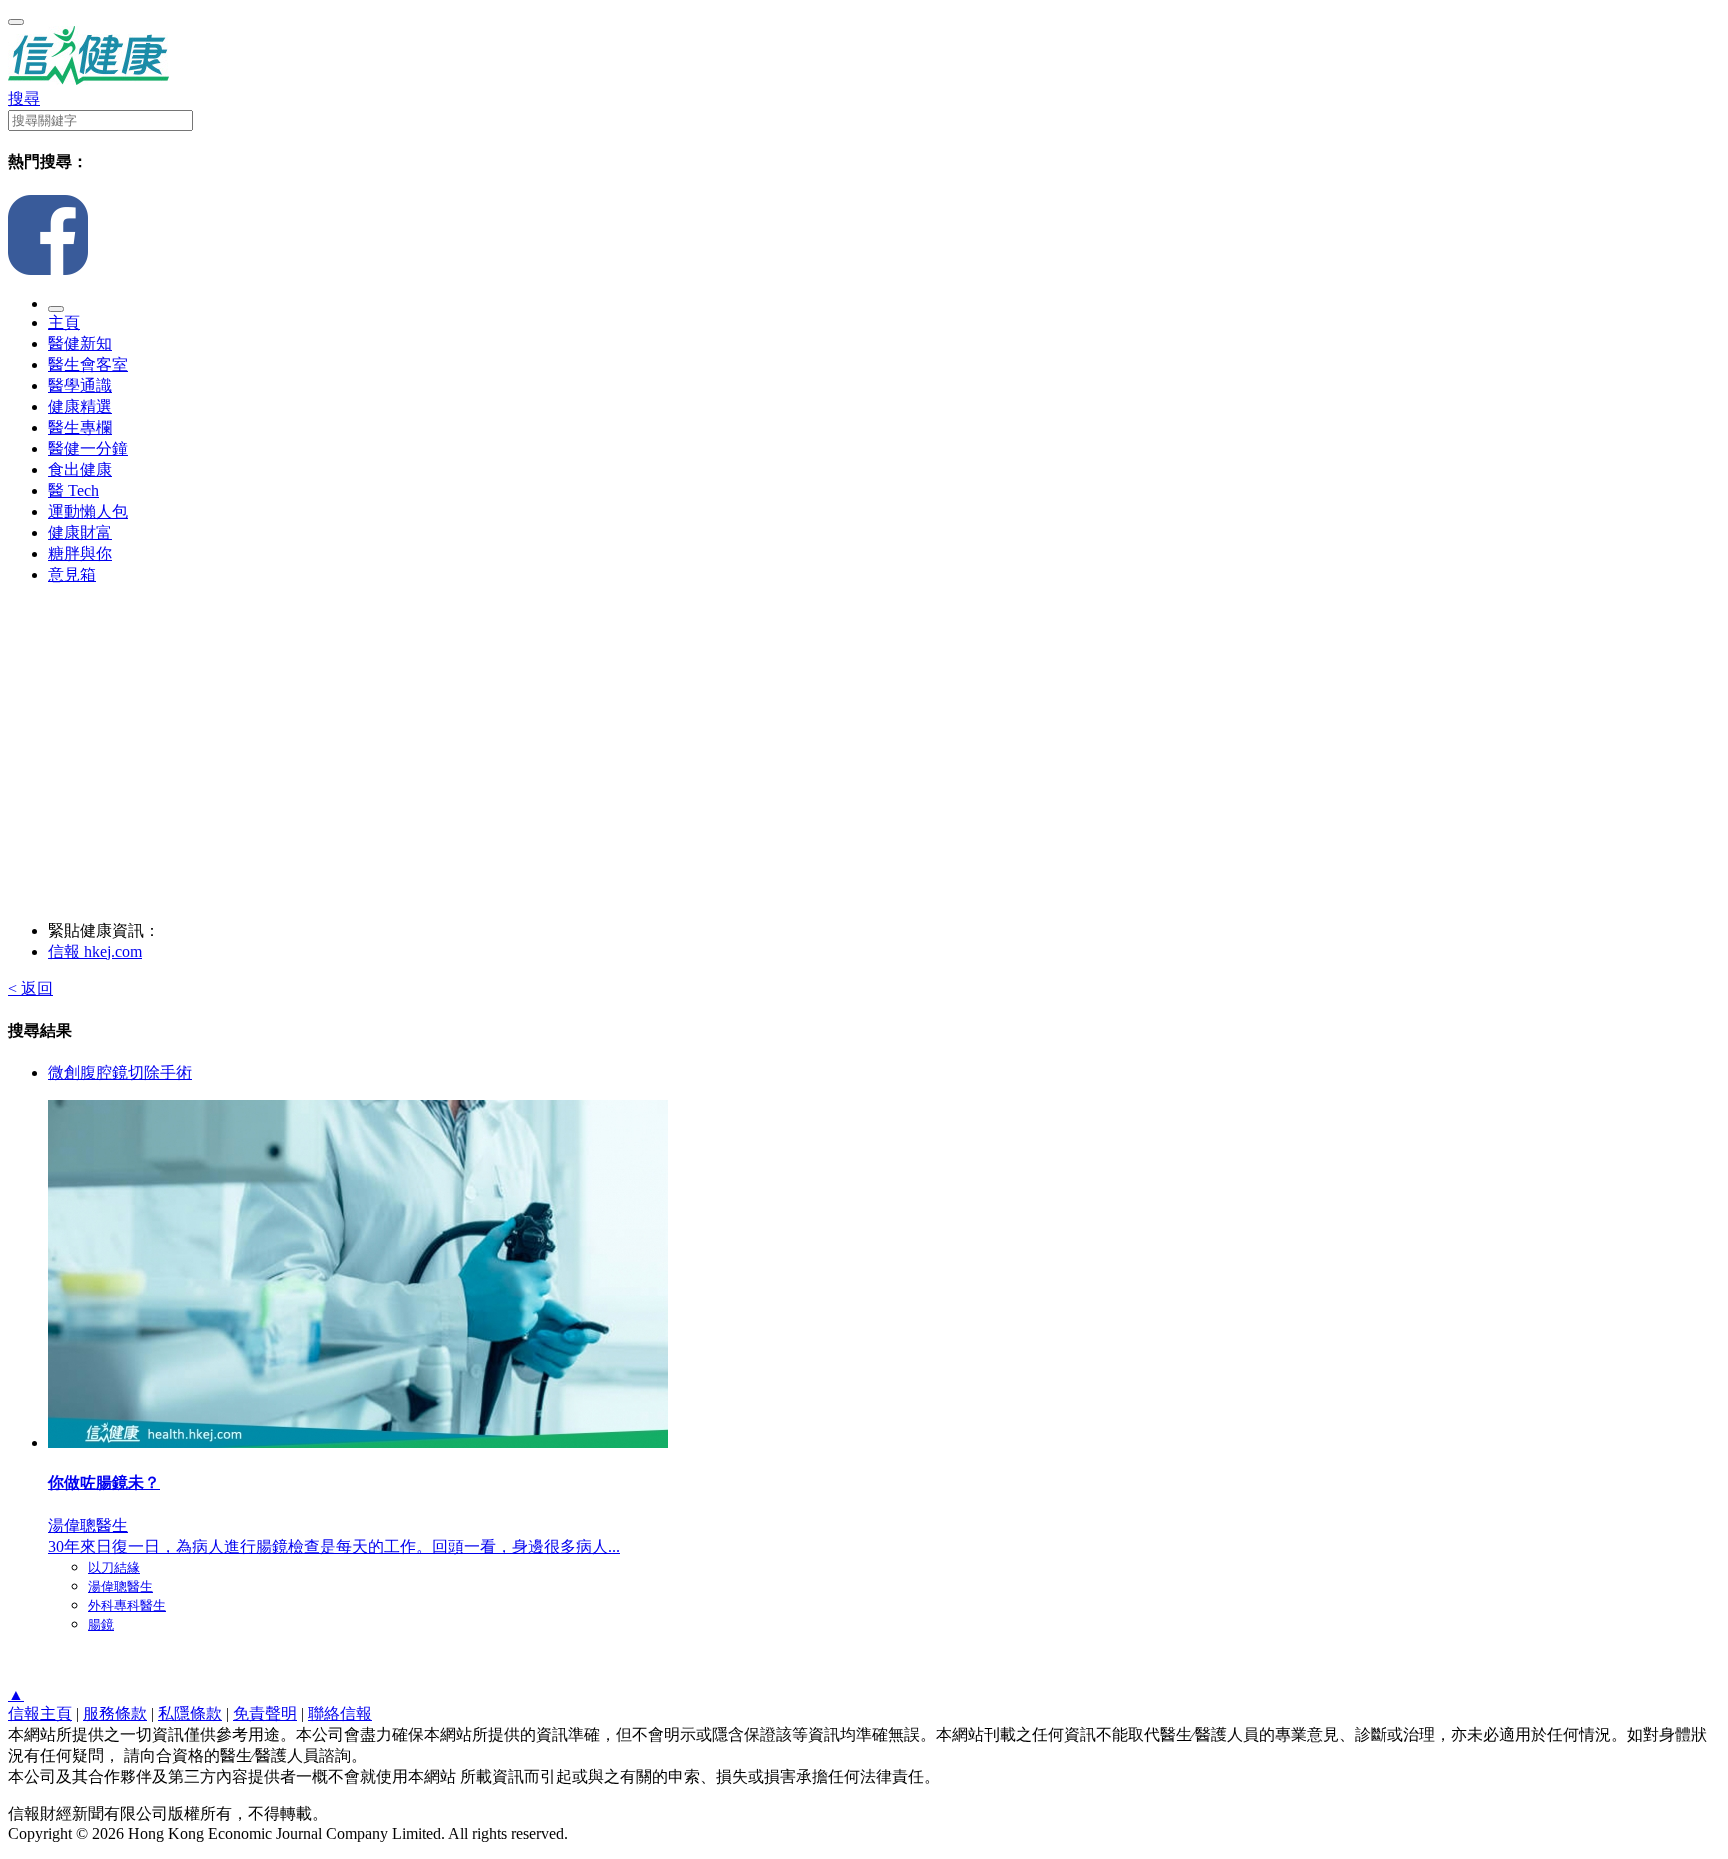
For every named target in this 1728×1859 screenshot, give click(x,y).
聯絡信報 (340, 1713)
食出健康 (80, 469)
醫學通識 (80, 385)
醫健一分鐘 (88, 448)
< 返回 (30, 988)
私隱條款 (190, 1713)
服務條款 (115, 1713)
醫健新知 (80, 343)
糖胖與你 (80, 553)
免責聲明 (265, 1713)
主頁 (64, 322)
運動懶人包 (88, 511)
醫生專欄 (80, 427)
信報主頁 (40, 1713)
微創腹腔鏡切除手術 (120, 1072)
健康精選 (80, 406)
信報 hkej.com (95, 951)
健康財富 (80, 532)
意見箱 (72, 574)
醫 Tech (73, 490)
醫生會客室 (88, 364)
